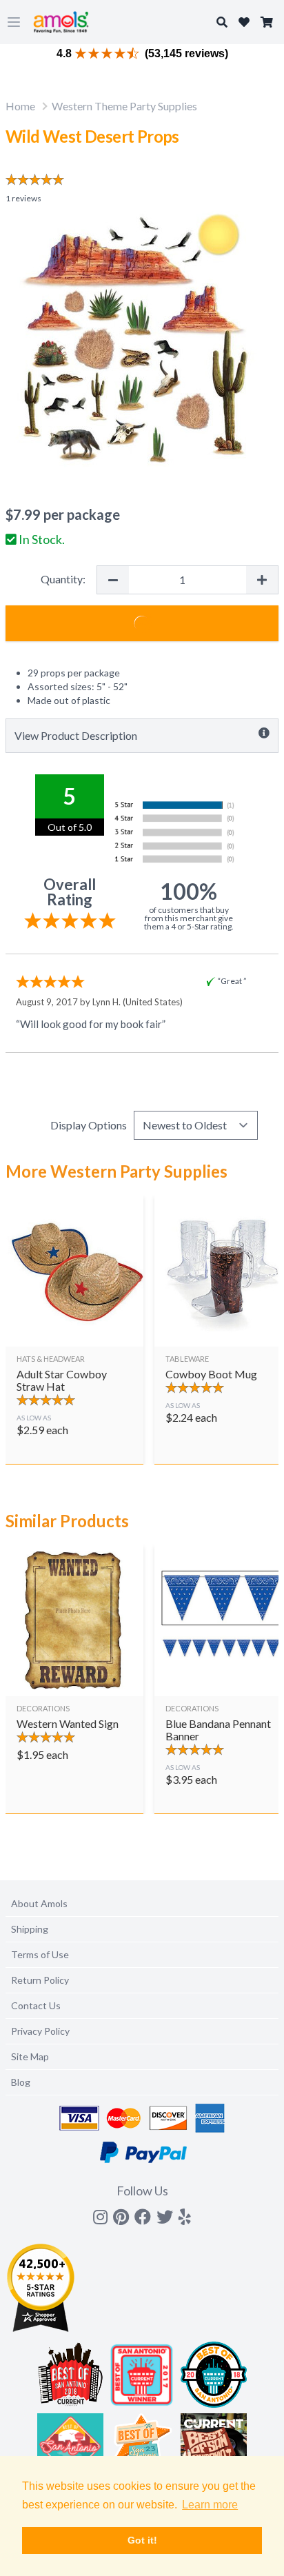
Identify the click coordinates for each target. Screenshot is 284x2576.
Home (20, 106)
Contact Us (36, 2005)
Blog (21, 2082)
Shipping (30, 1929)
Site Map (30, 2056)
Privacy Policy (40, 2031)
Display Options (89, 1125)
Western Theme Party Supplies (124, 106)
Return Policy (40, 1980)
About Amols (39, 1903)
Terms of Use (40, 1954)
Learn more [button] (210, 2505)
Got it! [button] (142, 2540)
